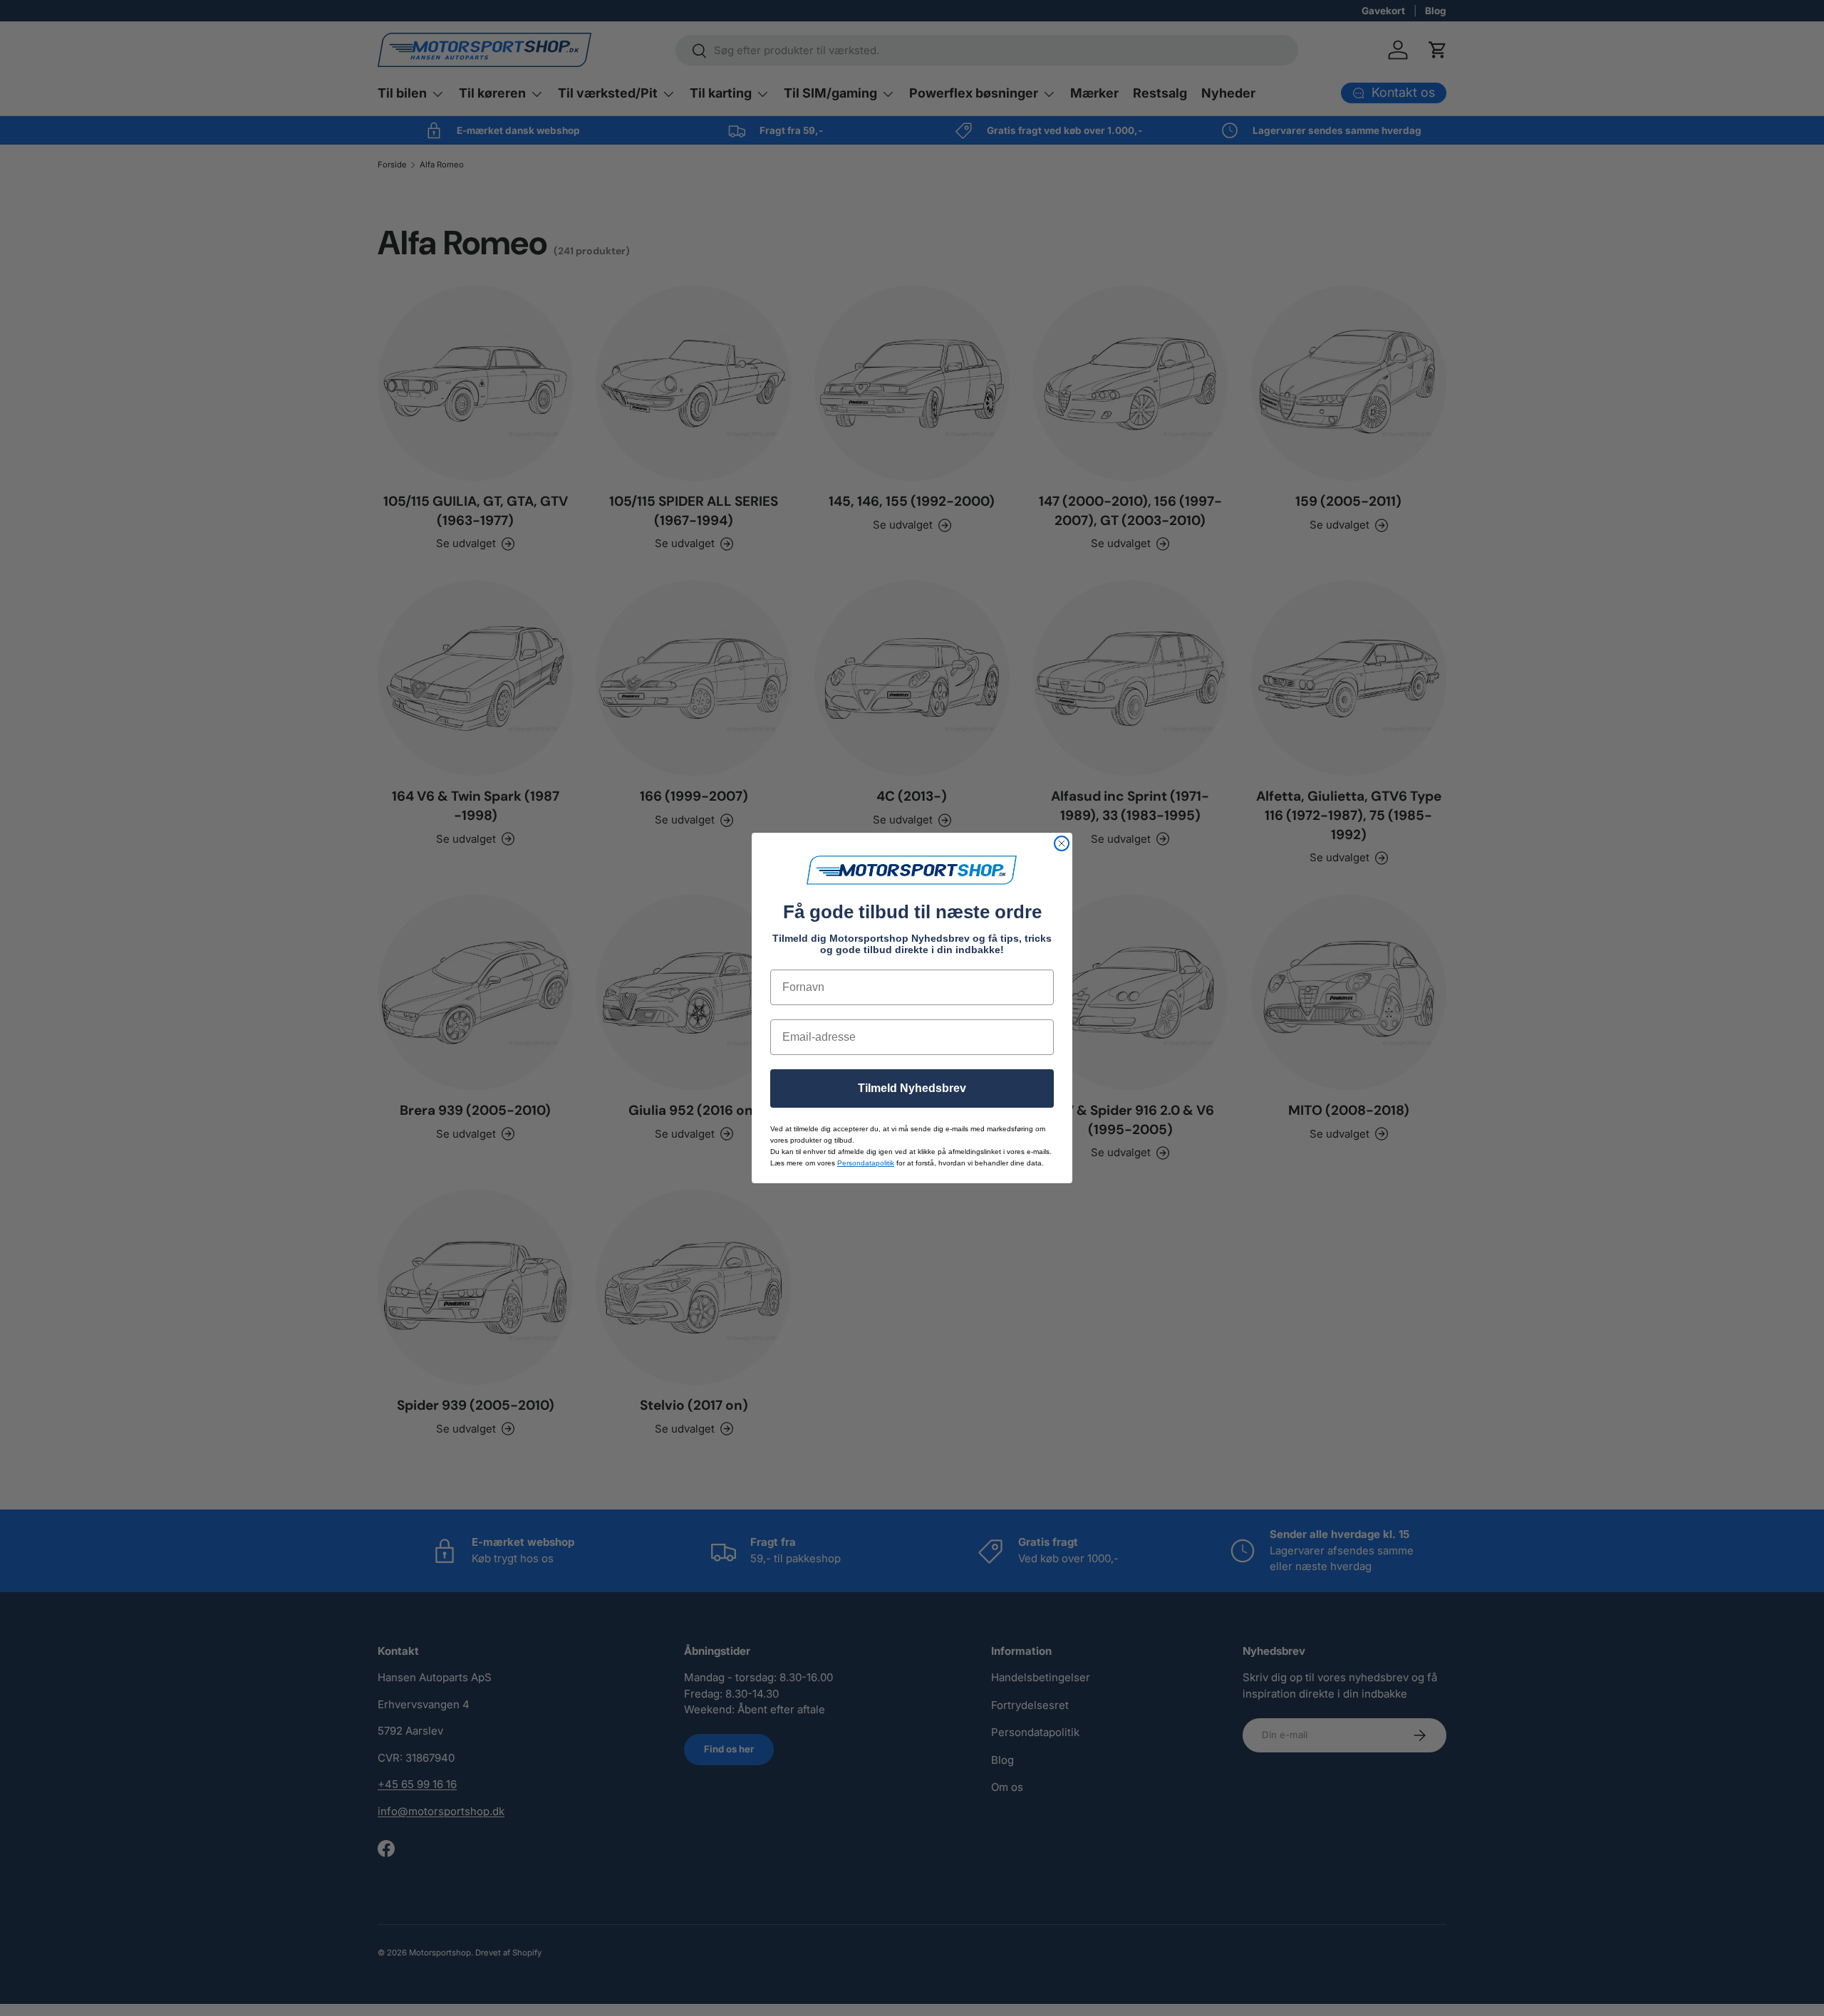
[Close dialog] (1062, 843)
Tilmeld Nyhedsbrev (912, 1088)
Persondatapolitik (866, 1163)
